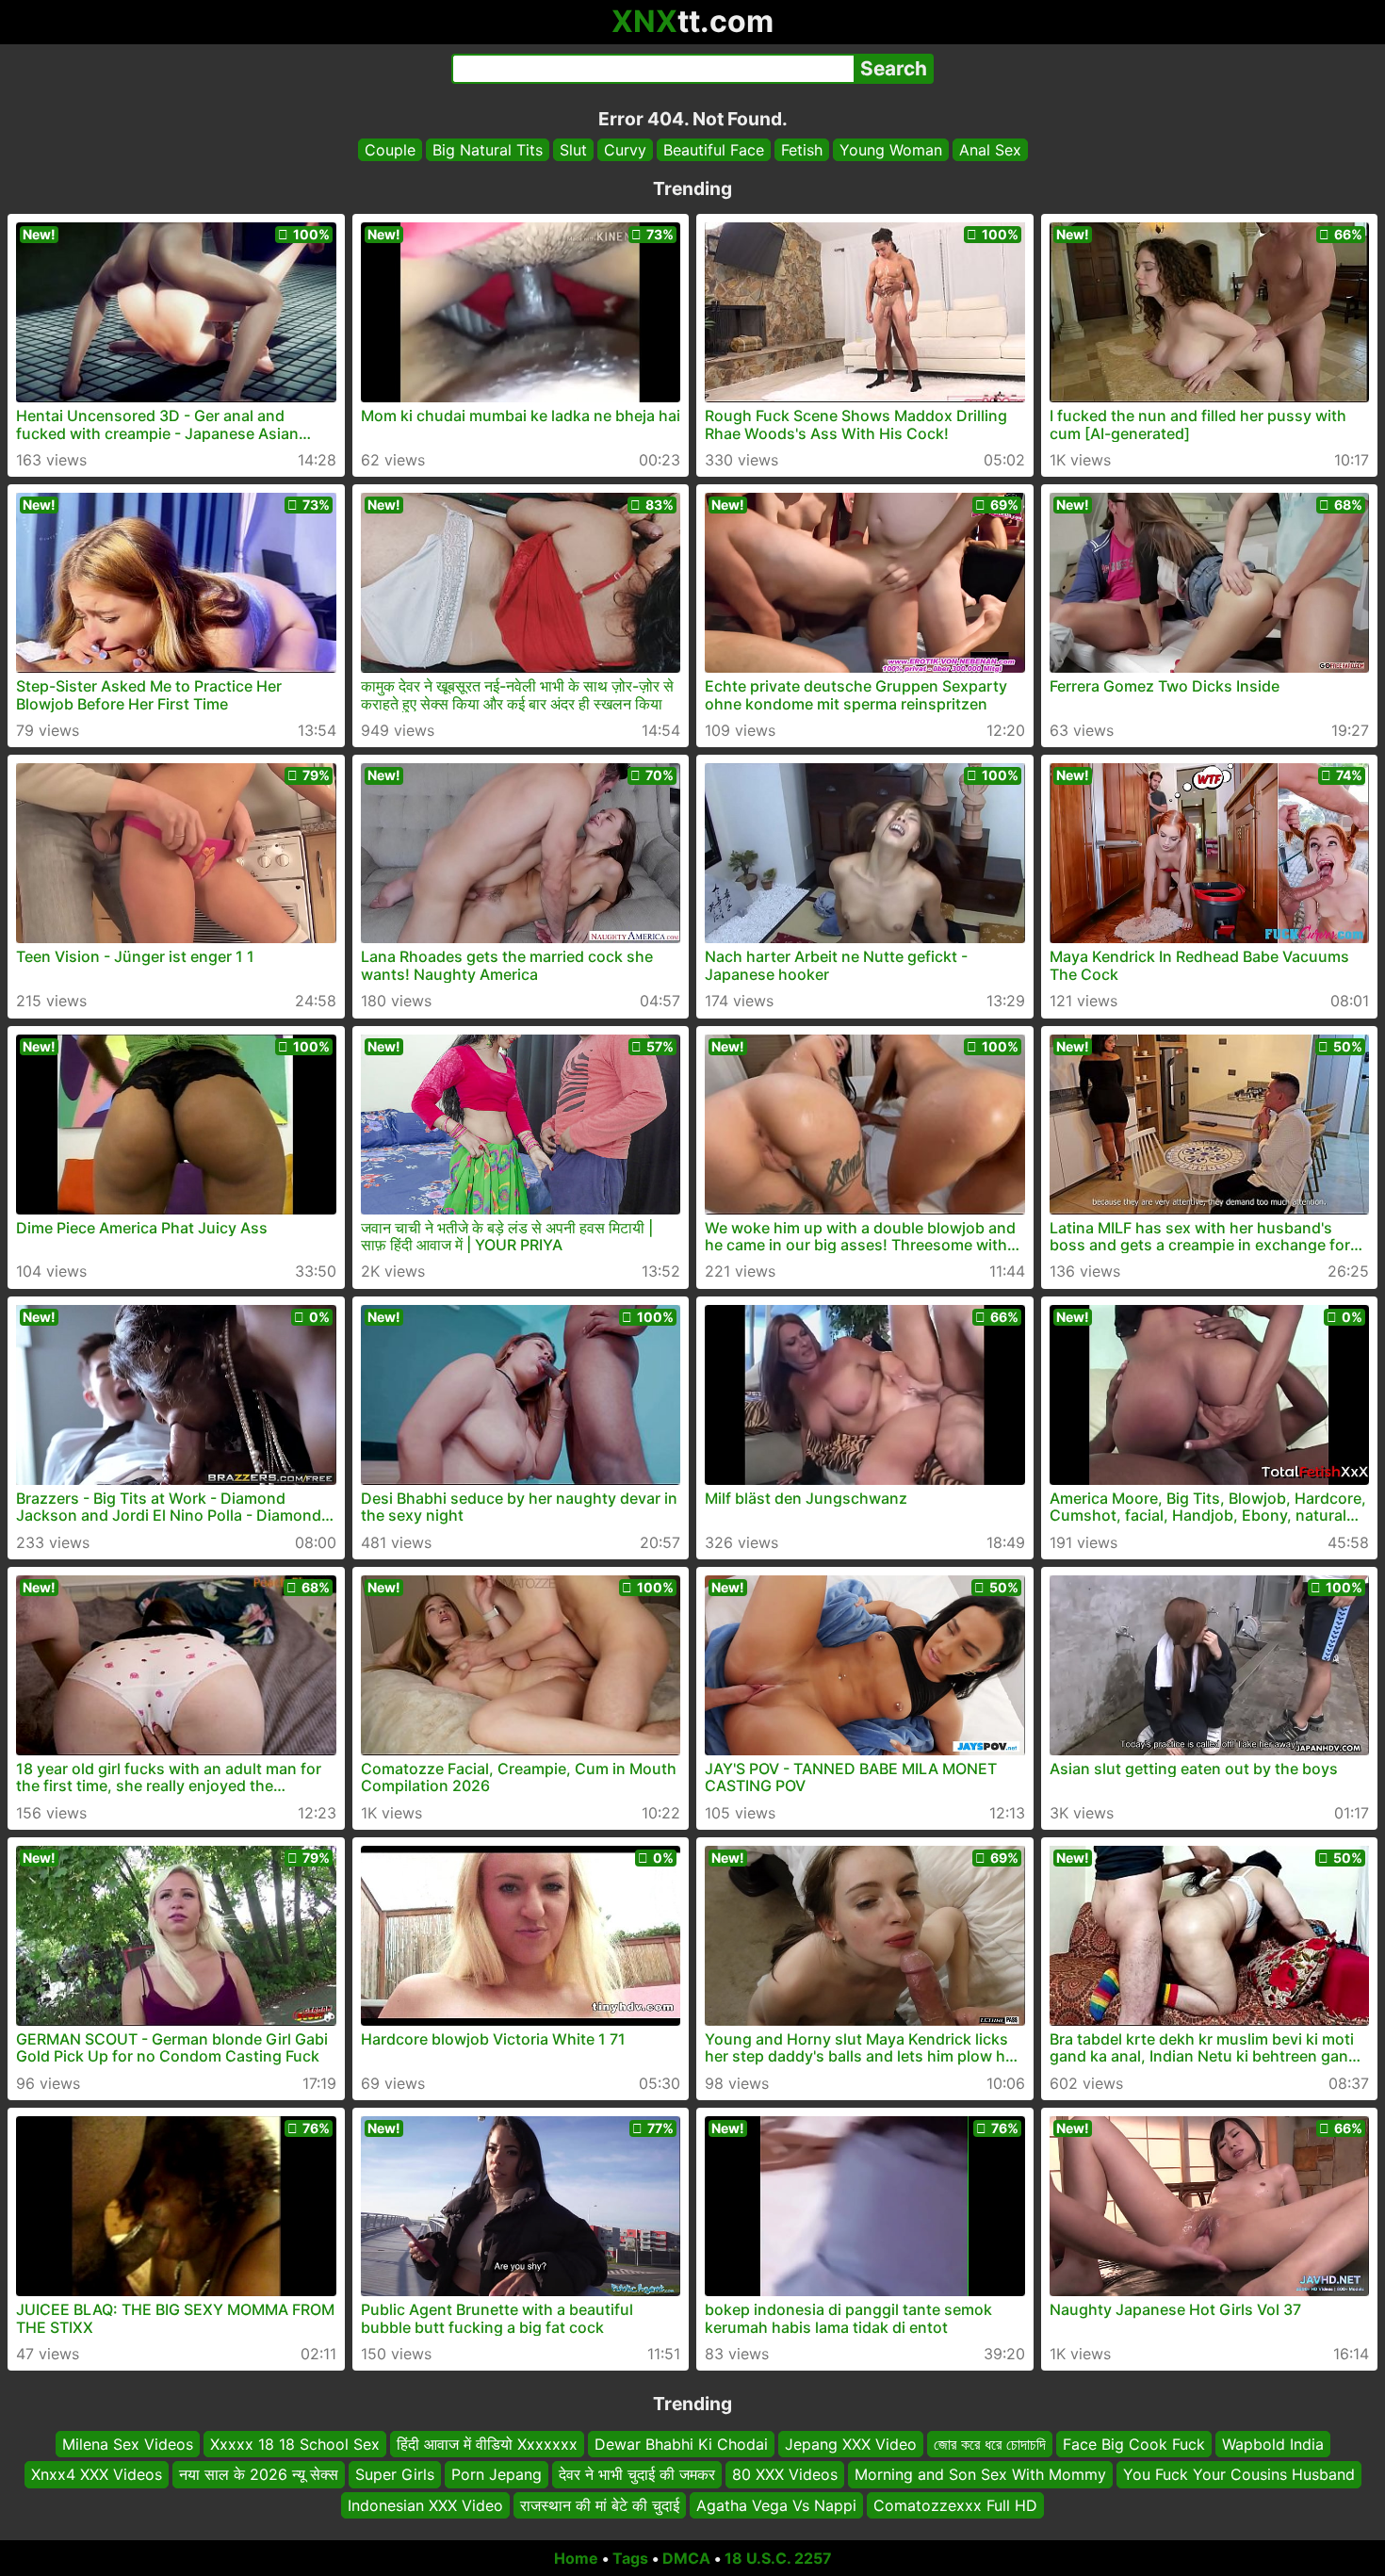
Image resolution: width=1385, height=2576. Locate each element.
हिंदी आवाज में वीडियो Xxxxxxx (487, 2444)
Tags (630, 2558)
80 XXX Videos (785, 2475)
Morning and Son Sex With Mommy (980, 2475)
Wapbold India (1273, 2444)
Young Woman (891, 150)
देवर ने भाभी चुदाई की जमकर (637, 2475)
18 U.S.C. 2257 (778, 2558)
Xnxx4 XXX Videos (97, 2475)
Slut (573, 150)
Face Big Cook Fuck (1134, 2444)
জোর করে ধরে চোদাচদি (990, 2444)
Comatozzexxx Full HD (955, 2505)
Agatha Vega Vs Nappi (776, 2505)
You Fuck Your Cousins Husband (1239, 2475)
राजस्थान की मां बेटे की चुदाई (600, 2505)
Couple (390, 150)
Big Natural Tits (488, 150)
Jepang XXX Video (851, 2444)
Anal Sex (990, 150)
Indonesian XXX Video (425, 2505)
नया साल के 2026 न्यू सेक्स (259, 2475)
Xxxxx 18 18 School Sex (295, 2444)
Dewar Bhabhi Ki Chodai (681, 2444)
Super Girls (395, 2475)
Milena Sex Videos (128, 2444)
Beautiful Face (714, 150)
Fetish (802, 150)
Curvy (625, 150)
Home (576, 2558)
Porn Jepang (497, 2475)
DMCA (686, 2558)
